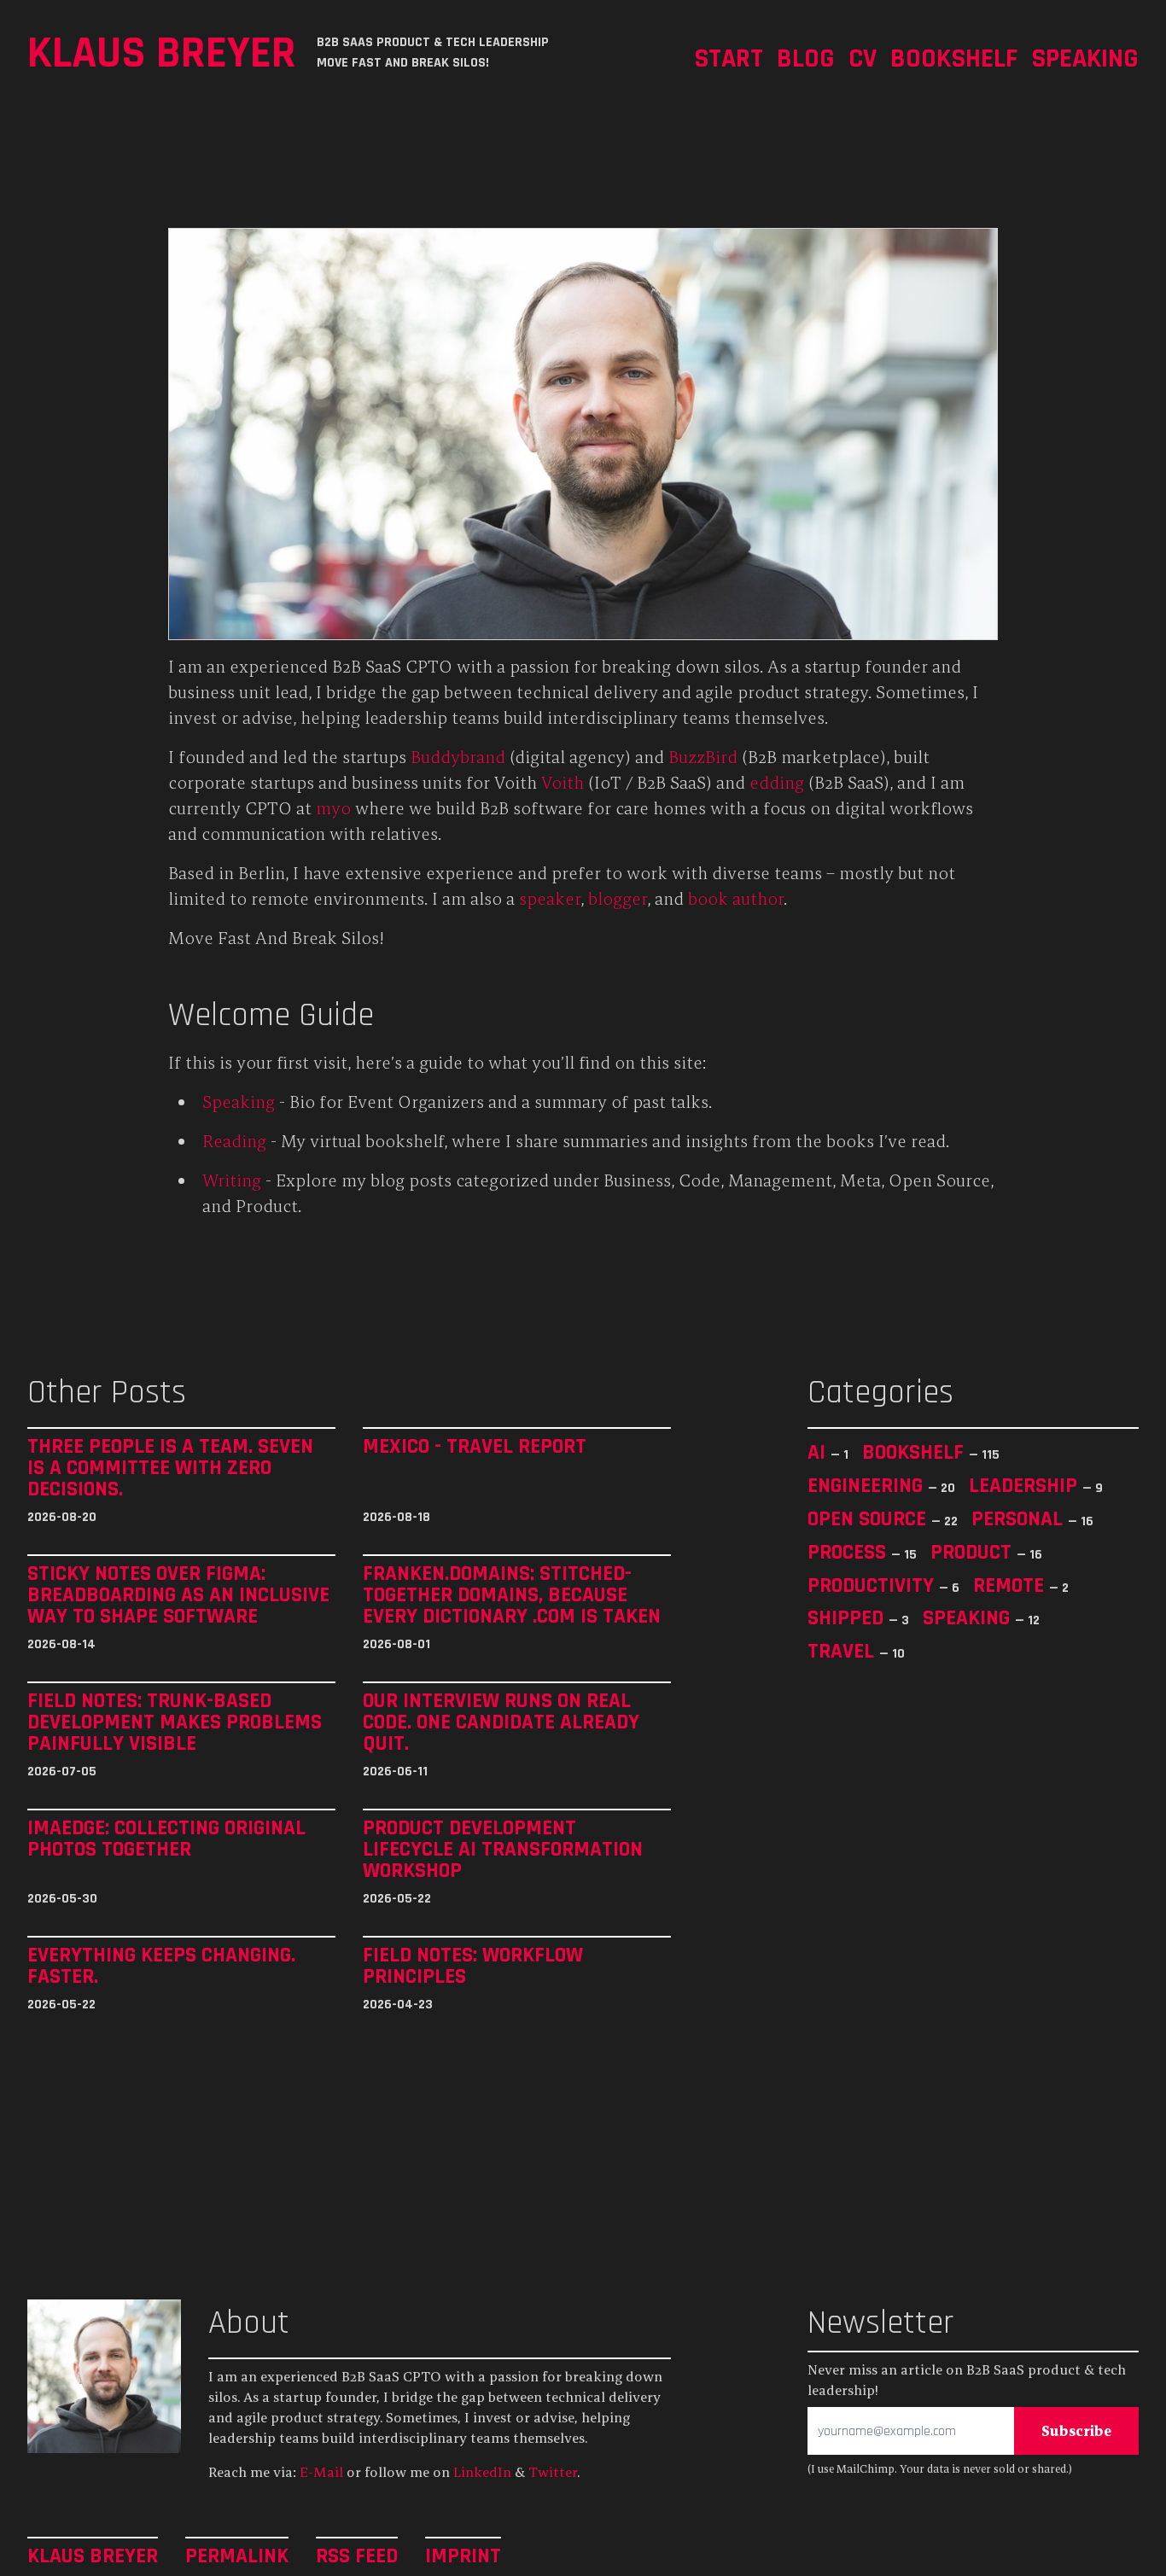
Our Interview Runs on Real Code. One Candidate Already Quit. (501, 1722)
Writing (232, 1180)
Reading (234, 1141)
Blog (806, 58)
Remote (1011, 1585)
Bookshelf (954, 58)
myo (333, 808)
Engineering (868, 1485)
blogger (618, 898)
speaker (550, 898)
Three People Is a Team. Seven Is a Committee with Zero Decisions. (170, 1468)
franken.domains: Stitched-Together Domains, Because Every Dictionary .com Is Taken (512, 1595)
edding (777, 782)
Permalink (237, 2555)
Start (729, 58)
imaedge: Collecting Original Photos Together (166, 1839)
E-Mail (321, 2472)
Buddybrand (458, 757)
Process (849, 1552)
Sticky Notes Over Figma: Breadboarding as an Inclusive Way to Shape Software (178, 1595)
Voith (563, 782)
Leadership (1026, 1485)
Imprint (463, 2555)
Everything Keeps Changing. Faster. (161, 1966)
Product (974, 1552)
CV (863, 58)
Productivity (873, 1585)
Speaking (1085, 58)
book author (736, 898)
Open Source (869, 1518)
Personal (1020, 1518)
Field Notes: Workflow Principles (473, 1966)
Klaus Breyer (162, 52)
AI (819, 1452)
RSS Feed (357, 2555)
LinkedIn (482, 2472)
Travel (843, 1651)
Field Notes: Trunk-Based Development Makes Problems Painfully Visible (175, 1722)
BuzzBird (703, 757)
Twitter (553, 2472)
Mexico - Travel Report (475, 1447)
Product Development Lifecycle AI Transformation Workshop (503, 1849)
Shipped (848, 1617)
